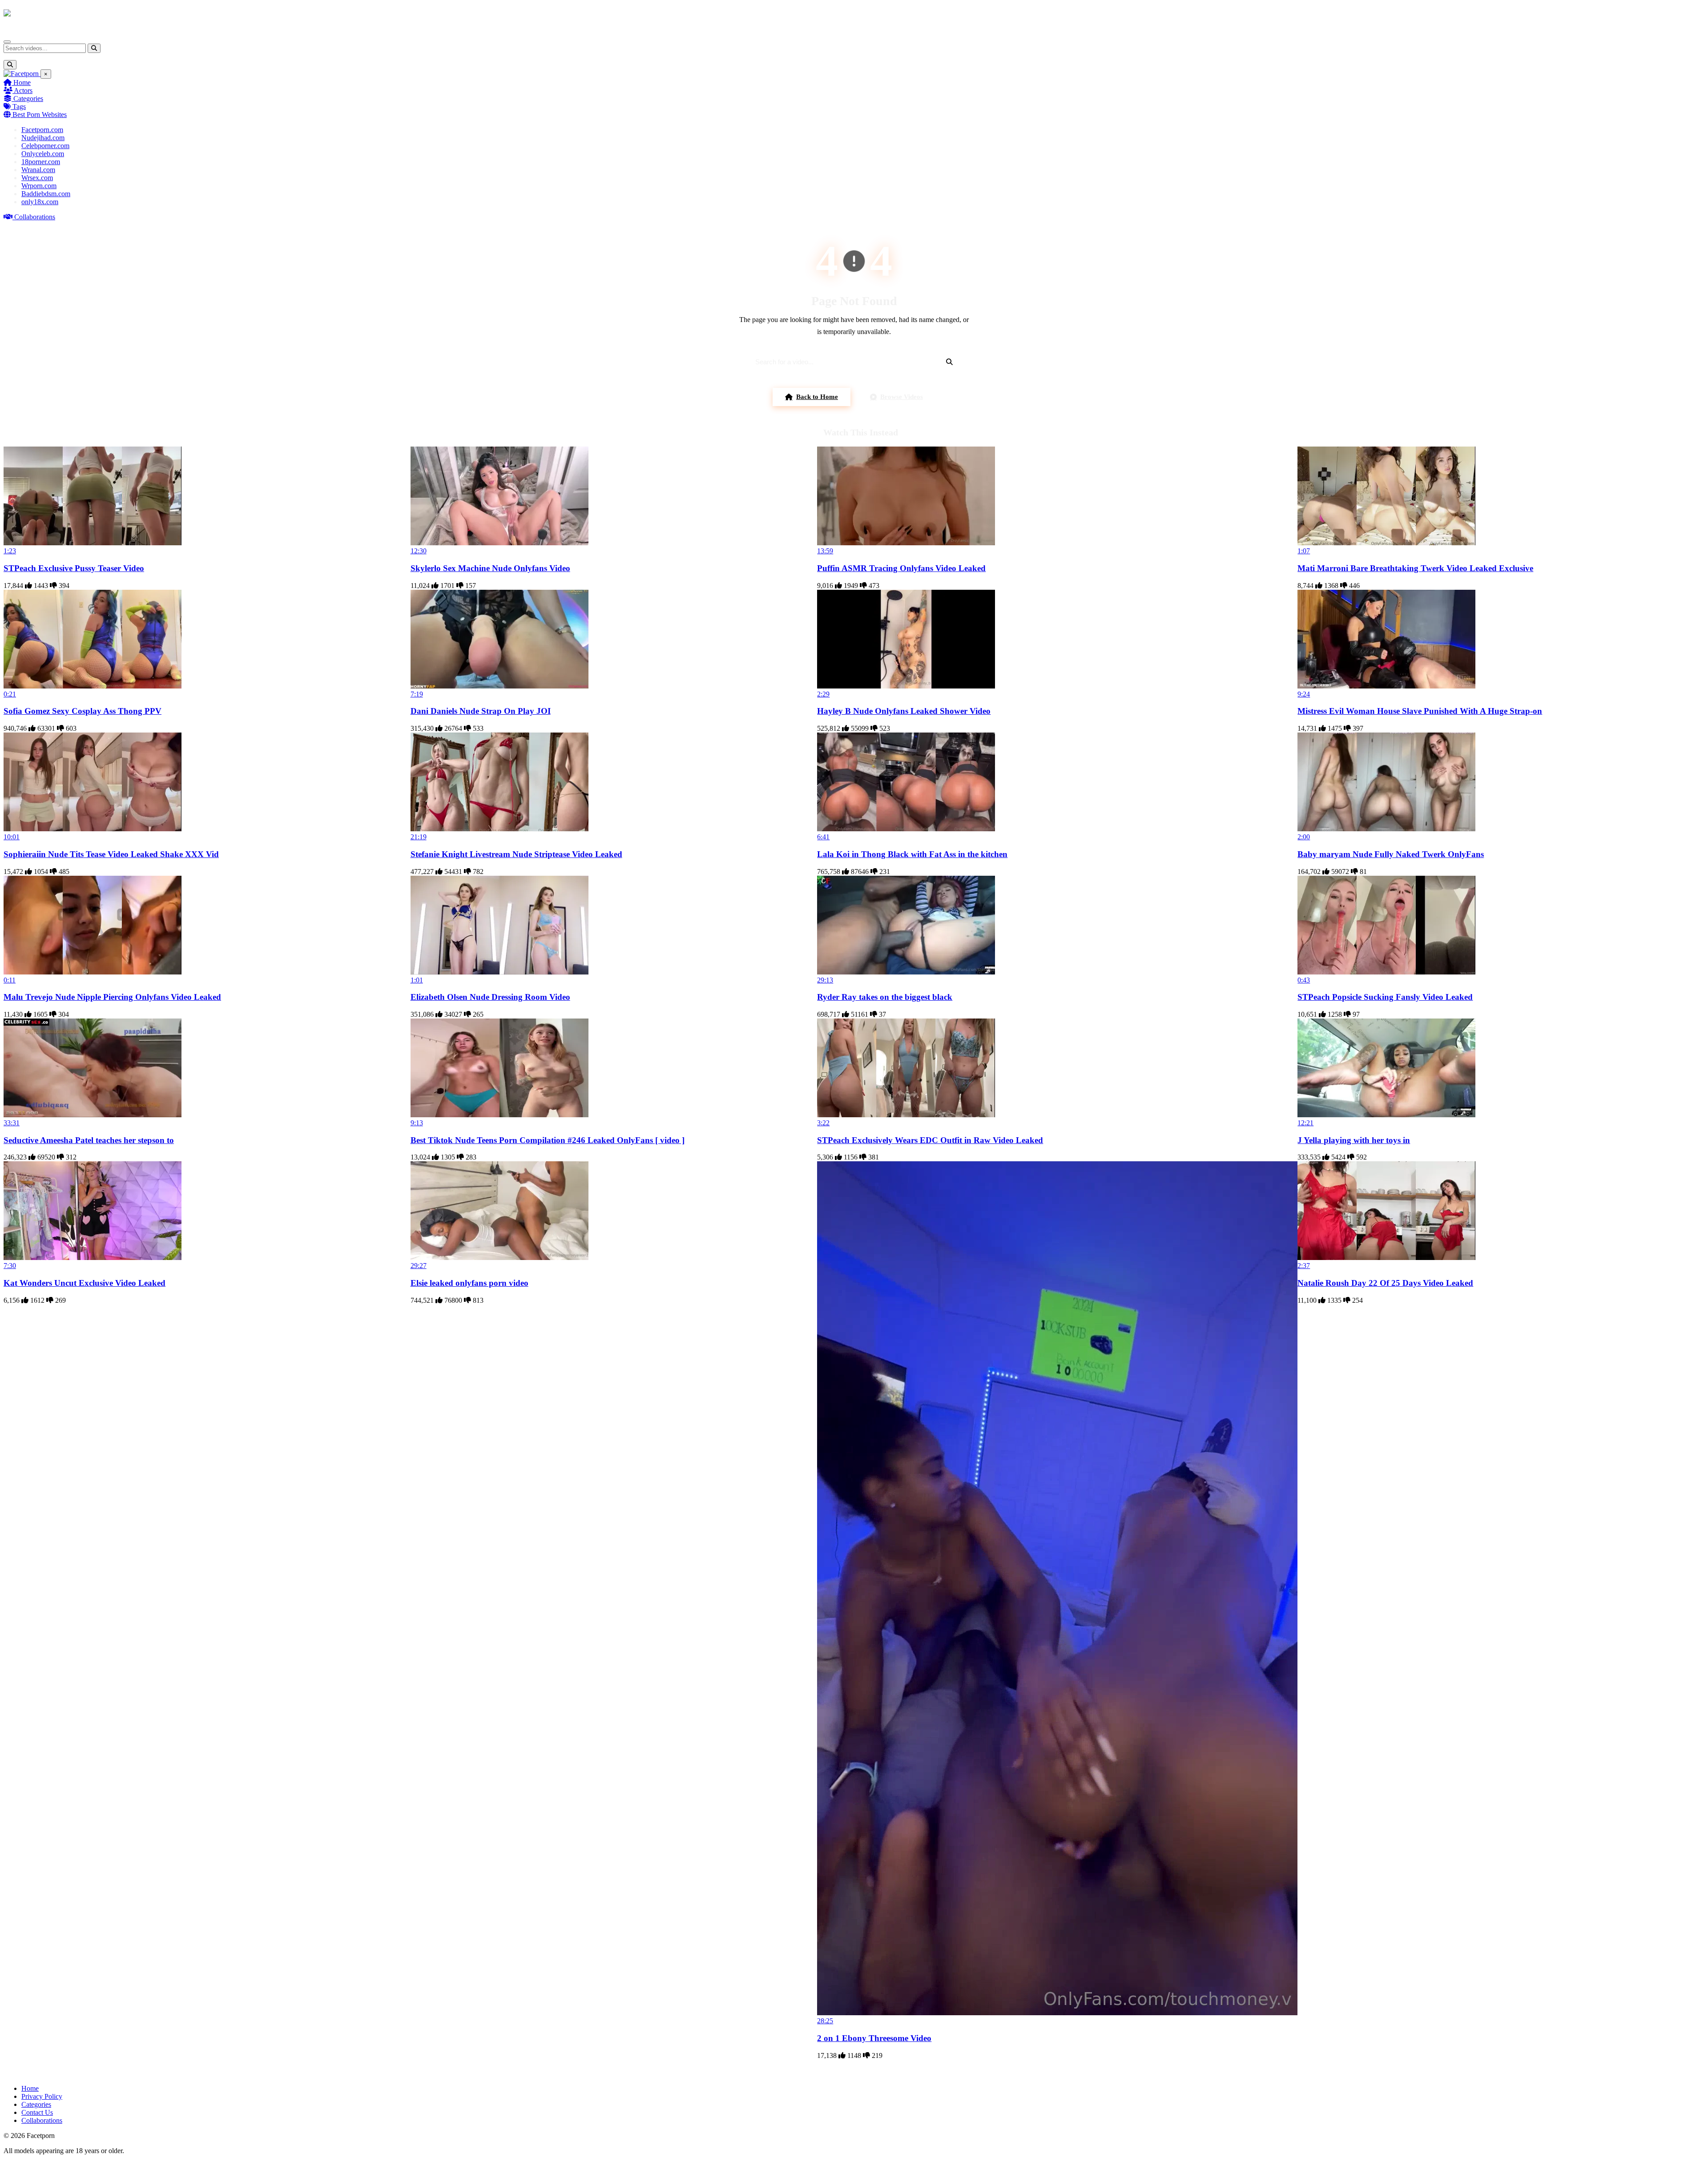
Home (21, 83)
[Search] (94, 48)
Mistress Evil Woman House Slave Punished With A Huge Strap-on (1420, 711)
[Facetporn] (38, 17)
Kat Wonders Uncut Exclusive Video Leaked (85, 1283)
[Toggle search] (10, 65)
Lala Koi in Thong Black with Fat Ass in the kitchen (912, 854)
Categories (27, 99)
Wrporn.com (39, 186)
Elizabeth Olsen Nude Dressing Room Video (490, 997)
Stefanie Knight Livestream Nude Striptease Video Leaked (516, 854)
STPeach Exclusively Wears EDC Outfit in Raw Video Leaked (930, 1140)
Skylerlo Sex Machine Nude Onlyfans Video (490, 568)
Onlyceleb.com (43, 154)
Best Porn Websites (39, 115)
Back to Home (817, 397)
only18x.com (40, 202)
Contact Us (37, 2112)
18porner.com (41, 162)
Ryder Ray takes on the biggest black (885, 997)
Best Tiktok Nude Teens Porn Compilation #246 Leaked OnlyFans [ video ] (548, 1140)
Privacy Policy (42, 2096)
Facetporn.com (42, 130)
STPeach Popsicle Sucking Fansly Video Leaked (1385, 997)
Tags (18, 107)
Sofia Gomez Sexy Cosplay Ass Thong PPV (83, 711)
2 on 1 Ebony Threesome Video (874, 2038)
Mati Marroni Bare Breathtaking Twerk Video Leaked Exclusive (1415, 568)
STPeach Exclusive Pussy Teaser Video (74, 568)
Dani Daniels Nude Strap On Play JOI (481, 711)
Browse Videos (902, 397)
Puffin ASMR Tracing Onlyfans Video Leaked (901, 568)
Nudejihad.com (43, 138)
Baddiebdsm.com (46, 194)
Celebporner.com (45, 146)
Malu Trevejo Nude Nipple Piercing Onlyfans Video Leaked (112, 997)
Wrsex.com (37, 178)
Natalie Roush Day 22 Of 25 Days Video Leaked (1385, 1283)
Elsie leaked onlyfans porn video (469, 1283)
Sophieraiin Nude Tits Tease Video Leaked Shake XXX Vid (111, 854)
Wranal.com (38, 170)
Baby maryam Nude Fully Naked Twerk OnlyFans (1391, 854)
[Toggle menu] (7, 42)
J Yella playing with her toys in (1354, 1140)
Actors (22, 91)
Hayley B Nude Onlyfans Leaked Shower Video (904, 711)
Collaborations (34, 217)
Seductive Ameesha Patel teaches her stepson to (89, 1140)
